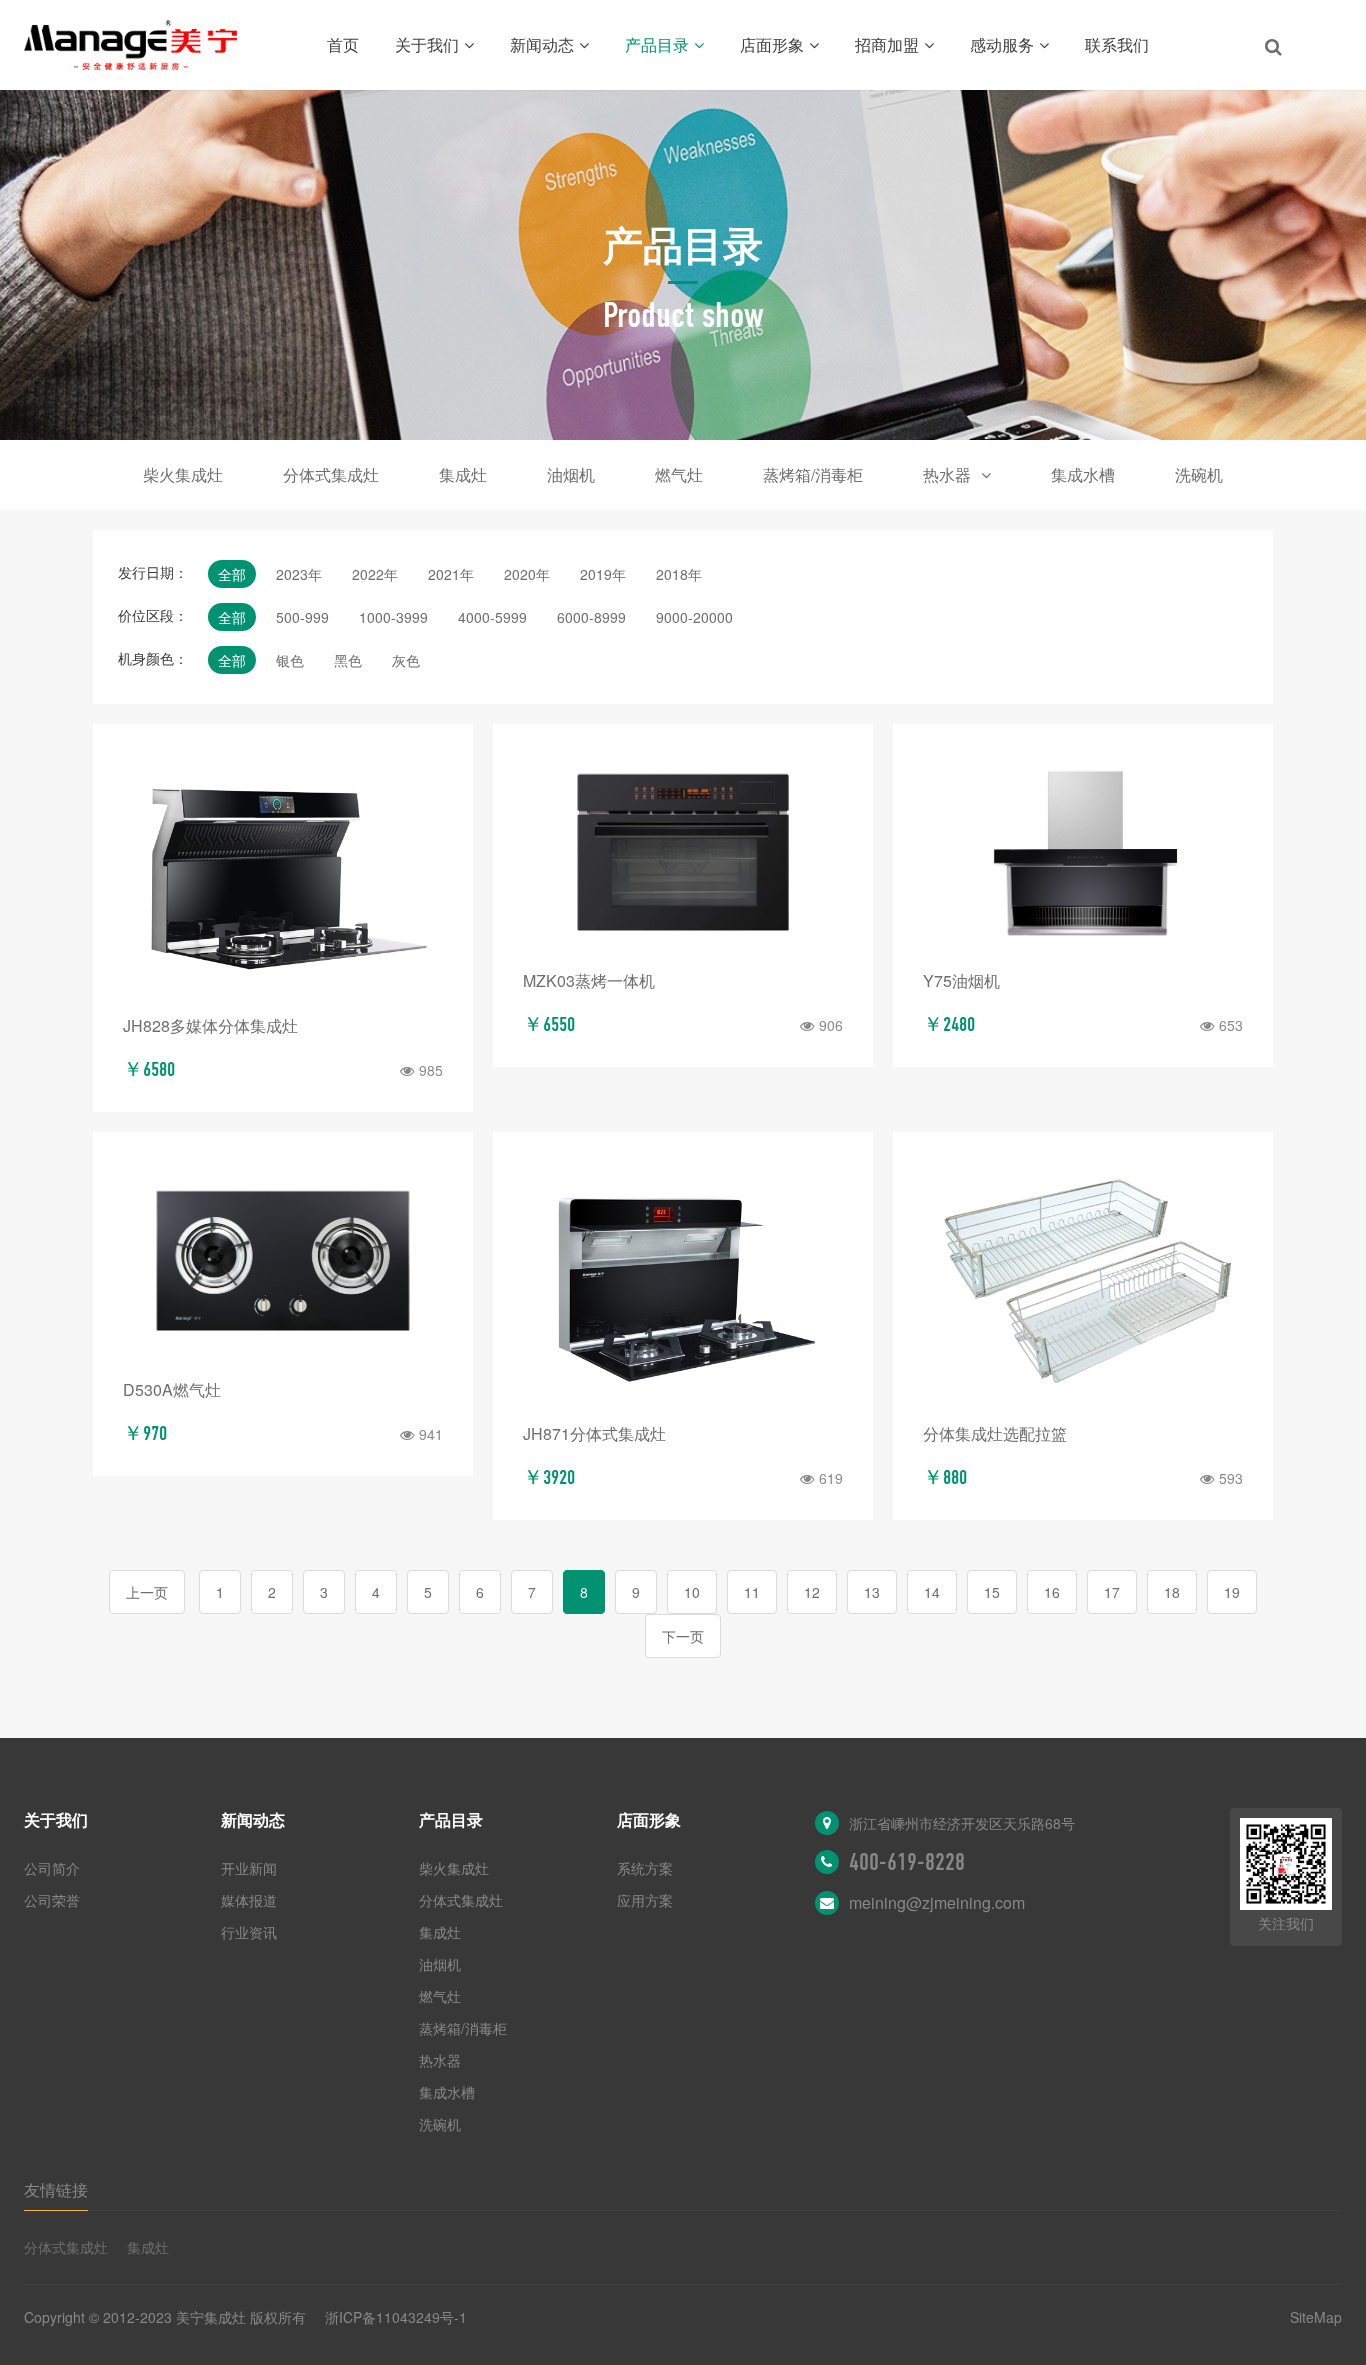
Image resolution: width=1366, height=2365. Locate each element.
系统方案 (645, 1868)
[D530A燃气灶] (283, 1260)
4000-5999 (492, 617)
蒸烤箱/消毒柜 (813, 474)
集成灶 (463, 474)
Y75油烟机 (961, 980)
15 (992, 1592)
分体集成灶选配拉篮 (995, 1433)
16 (1052, 1592)
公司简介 (52, 1868)
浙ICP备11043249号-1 (396, 2317)
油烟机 (571, 474)
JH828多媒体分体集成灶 (210, 1025)
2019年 (603, 574)
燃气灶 (679, 474)
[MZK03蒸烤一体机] (683, 852)
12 (812, 1592)
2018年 (679, 574)
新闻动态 (542, 44)
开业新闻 (249, 1868)
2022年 (375, 574)
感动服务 (1002, 44)
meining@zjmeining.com (937, 1902)
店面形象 (772, 44)
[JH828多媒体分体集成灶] (283, 875)
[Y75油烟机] (1083, 852)
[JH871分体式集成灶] (683, 1283)
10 (692, 1592)
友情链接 (56, 2189)
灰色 (406, 660)
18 (1172, 1592)
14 (932, 1592)
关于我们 (427, 44)
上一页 (147, 1592)
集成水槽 (1083, 474)
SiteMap (1316, 2317)
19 (1232, 1592)
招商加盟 (887, 44)
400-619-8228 (907, 1862)
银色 (290, 660)
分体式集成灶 (331, 474)
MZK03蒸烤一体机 (589, 980)
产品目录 (657, 44)
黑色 (348, 660)
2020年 (527, 574)
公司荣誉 (52, 1900)
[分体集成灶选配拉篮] (1083, 1283)
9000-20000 (694, 617)
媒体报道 (249, 1900)
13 (872, 1592)
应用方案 (645, 1900)
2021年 (451, 574)
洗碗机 (1199, 474)
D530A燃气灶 (172, 1389)
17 (1112, 1592)
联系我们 (1117, 44)
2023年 (299, 574)
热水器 (947, 474)
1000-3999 (393, 617)
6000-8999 (591, 617)
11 (752, 1592)
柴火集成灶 (183, 474)
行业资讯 (249, 1932)
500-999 (302, 617)
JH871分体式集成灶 (594, 1433)
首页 (343, 44)
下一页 (683, 1636)
